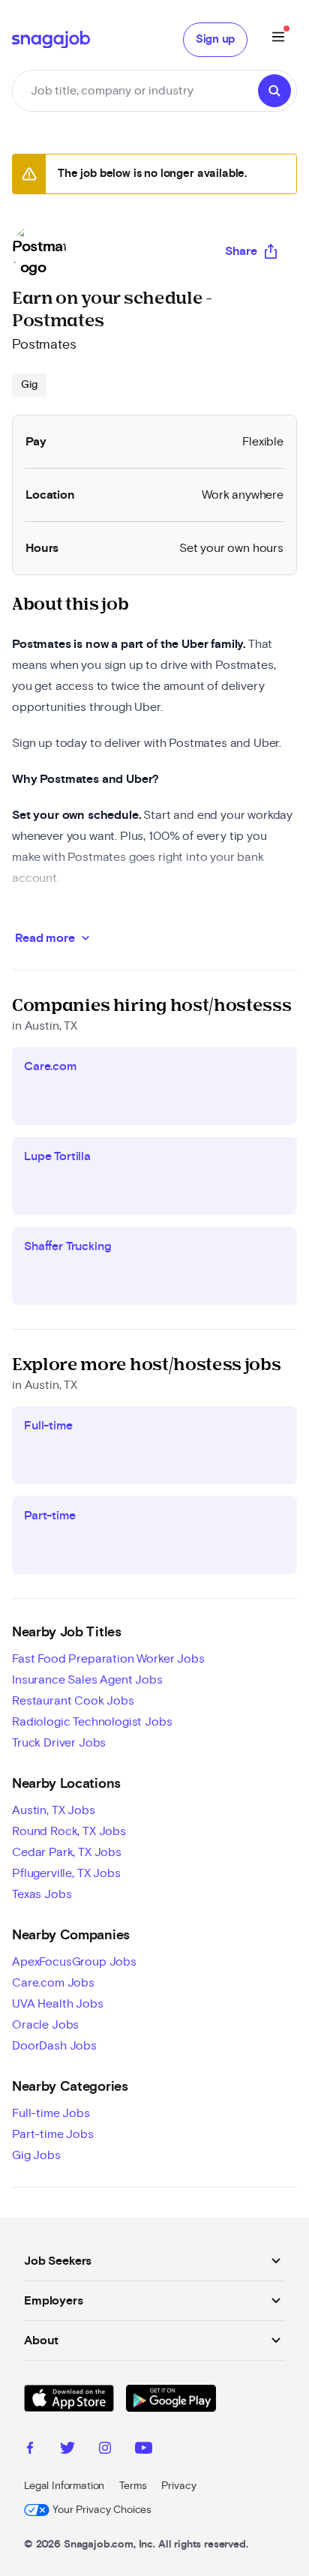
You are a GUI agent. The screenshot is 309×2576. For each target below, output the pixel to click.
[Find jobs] (274, 91)
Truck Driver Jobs (59, 1743)
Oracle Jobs (45, 2025)
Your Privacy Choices (102, 2510)
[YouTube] (144, 2450)
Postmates (44, 345)
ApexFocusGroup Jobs (74, 1962)
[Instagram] (105, 2450)
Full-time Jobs (51, 2113)
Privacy (178, 2486)
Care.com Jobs (53, 1983)
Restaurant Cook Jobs (73, 1701)
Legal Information (64, 2486)
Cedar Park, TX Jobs (67, 1852)
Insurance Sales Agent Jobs (87, 1680)
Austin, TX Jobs (54, 1810)
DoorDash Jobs (54, 2046)
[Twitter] (67, 2450)
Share (241, 251)
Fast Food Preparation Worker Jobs (108, 1659)
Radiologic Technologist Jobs (92, 1722)
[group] (29, 385)
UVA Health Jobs (58, 2004)
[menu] (278, 39)
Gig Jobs (36, 2155)
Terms (133, 2486)
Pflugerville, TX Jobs (66, 1873)
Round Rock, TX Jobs (69, 1831)
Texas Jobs (42, 1894)
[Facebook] (30, 2450)
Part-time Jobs (53, 2134)
